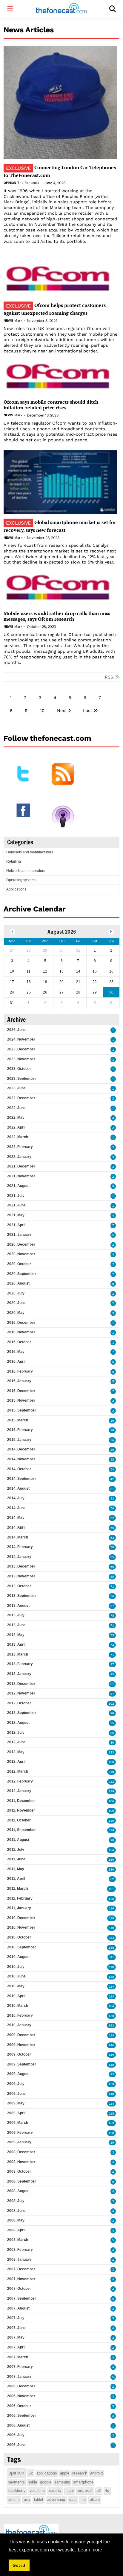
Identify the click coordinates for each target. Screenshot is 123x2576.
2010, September (22, 1947)
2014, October (19, 1469)
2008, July (16, 2201)
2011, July (16, 1850)
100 (111, 1762)
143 (111, 2025)
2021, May (16, 1215)
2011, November (21, 1810)
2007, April (16, 2347)
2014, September (22, 1479)
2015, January (19, 1440)
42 (112, 1479)
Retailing (14, 861)
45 (112, 1460)
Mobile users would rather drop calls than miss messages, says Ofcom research (57, 616)
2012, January (19, 1791)
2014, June (16, 1508)
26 (112, 1440)
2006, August (18, 2425)
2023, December (21, 1049)
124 (111, 1850)
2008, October (19, 2171)
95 (112, 1674)
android (96, 2473)
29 (112, 2143)
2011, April (16, 1879)
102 (111, 1704)
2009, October (19, 2054)
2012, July (16, 1733)
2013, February (20, 1664)
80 (112, 1743)
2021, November (21, 1176)
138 (111, 1899)
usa (27, 2500)
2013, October (19, 1586)
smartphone (83, 2482)
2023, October (19, 1069)
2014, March (18, 1537)
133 (111, 1752)
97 (112, 1664)
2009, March (18, 2123)
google (46, 2482)
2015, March (18, 1420)
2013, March (18, 1654)
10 (42, 711)
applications (47, 2473)
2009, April (16, 2113)
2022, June (16, 1108)
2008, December (21, 2152)
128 (111, 1977)
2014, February (20, 1547)
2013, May (16, 1635)
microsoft (85, 2491)
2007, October (19, 2289)
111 (112, 1957)
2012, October (19, 1703)
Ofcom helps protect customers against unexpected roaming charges (55, 309)
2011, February (20, 1898)
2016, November (21, 1332)
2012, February (20, 1781)
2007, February (20, 2367)
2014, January (19, 1557)
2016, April (16, 1362)
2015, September (22, 1410)
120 (111, 1860)
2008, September (22, 2181)
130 (111, 1821)
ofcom (95, 2500)
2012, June (16, 1742)
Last (88, 711)
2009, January (19, 2142)
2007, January (19, 2377)
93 (112, 2074)
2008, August (18, 2191)
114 (112, 1987)
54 (112, 1469)
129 (111, 1791)
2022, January (19, 1157)
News (8, 321)
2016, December (21, 1323)
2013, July (16, 1615)
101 (111, 1889)
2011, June (16, 1859)
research (80, 2473)
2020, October (19, 1264)
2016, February (20, 1371)
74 (112, 1645)
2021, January (19, 1235)
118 (112, 1918)
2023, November (21, 1059)
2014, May (16, 1518)
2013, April (16, 1644)
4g (107, 2491)
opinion (16, 2473)
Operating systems (21, 880)
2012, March (18, 1771)
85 (112, 1557)
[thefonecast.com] (61, 9)
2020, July (16, 1293)
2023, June (16, 1088)
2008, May (16, 2220)
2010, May (16, 1986)
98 (112, 1713)
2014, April (16, 1527)
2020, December (21, 1244)
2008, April (16, 2230)
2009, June (16, 2094)
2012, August (18, 1723)
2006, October (19, 2406)
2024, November (21, 1039)
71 (112, 1587)
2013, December (21, 1566)
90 (112, 1840)
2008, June (16, 2211)
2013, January (19, 1674)
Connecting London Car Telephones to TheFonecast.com (60, 171)
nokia (32, 2482)
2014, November (21, 1459)
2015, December (21, 1391)
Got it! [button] (19, 2565)
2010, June (16, 1976)
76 (112, 1596)
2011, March (17, 1889)
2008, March (18, 2240)
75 (112, 1616)
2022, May (16, 1117)
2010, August (18, 1957)
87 (112, 1694)
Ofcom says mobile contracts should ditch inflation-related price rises (51, 405)
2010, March (18, 2006)
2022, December (21, 1098)
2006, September (22, 2416)
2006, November (21, 2396)
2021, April (16, 1225)
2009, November (21, 2045)
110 (112, 1772)
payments (16, 2482)
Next (62, 711)
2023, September (22, 1079)
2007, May (16, 2337)
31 (112, 1489)
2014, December (21, 1449)
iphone (14, 2500)
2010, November (21, 1927)
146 (111, 2045)
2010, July (16, 1967)
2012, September (22, 1713)
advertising (56, 2500)
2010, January (19, 2025)
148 (111, 2065)
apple (65, 2473)
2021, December (21, 1166)
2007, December (21, 2269)
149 (111, 2055)
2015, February (20, 1430)
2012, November (21, 1693)
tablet (39, 2500)
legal (70, 2491)
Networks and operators (26, 871)
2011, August (18, 1840)
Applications (16, 889)
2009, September (22, 2064)
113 (112, 1782)
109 (111, 1811)
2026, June (16, 1030)
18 (112, 1430)
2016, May (16, 1352)
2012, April (16, 1762)
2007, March (18, 2357)
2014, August (18, 1488)
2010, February (20, 2015)
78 (112, 1547)
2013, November (21, 1576)
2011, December (21, 1801)
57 (112, 1606)
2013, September (22, 1596)
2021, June (16, 1205)
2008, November (21, 2162)
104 (111, 2006)
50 (112, 1508)
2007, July (16, 2318)
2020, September (22, 1274)
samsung (62, 2482)
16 (112, 1421)
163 (111, 2123)
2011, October (19, 1820)
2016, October (19, 1342)
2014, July (16, 1498)
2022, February (20, 1147)
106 (111, 1801)
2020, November (21, 1254)
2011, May (16, 1869)
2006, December (21, 2386)
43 (112, 1498)
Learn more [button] (90, 2550)
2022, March (18, 1137)
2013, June (16, 1625)
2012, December (21, 1684)
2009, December (21, 2035)
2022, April (16, 1127)
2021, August (18, 1186)
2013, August (18, 1606)
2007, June (16, 2328)
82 (112, 1879)
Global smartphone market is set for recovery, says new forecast (60, 526)
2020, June (16, 1303)
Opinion (10, 183)
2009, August (18, 2074)
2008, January (19, 2260)
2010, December (21, 1918)
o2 (99, 2491)
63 (112, 1538)
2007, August (18, 2308)
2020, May (16, 1313)
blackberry (17, 2491)
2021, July (16, 1196)
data (73, 2500)
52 (112, 1518)
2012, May (16, 1752)
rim (83, 2500)
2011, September (21, 1830)
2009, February (20, 2133)
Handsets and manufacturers (30, 852)
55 (112, 1528)
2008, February (20, 2250)
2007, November (21, 2279)
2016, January (19, 1381)
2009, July (16, 2084)
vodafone (37, 2491)
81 (112, 1684)
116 (112, 1908)
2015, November (21, 1400)
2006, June (16, 2445)
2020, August (18, 1283)
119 (112, 1830)
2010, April (16, 1996)
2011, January (19, 1908)
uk (31, 2473)
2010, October (19, 1937)
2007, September (22, 2298)
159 (111, 2084)
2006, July (16, 2435)
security (55, 2491)
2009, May (16, 2103)
